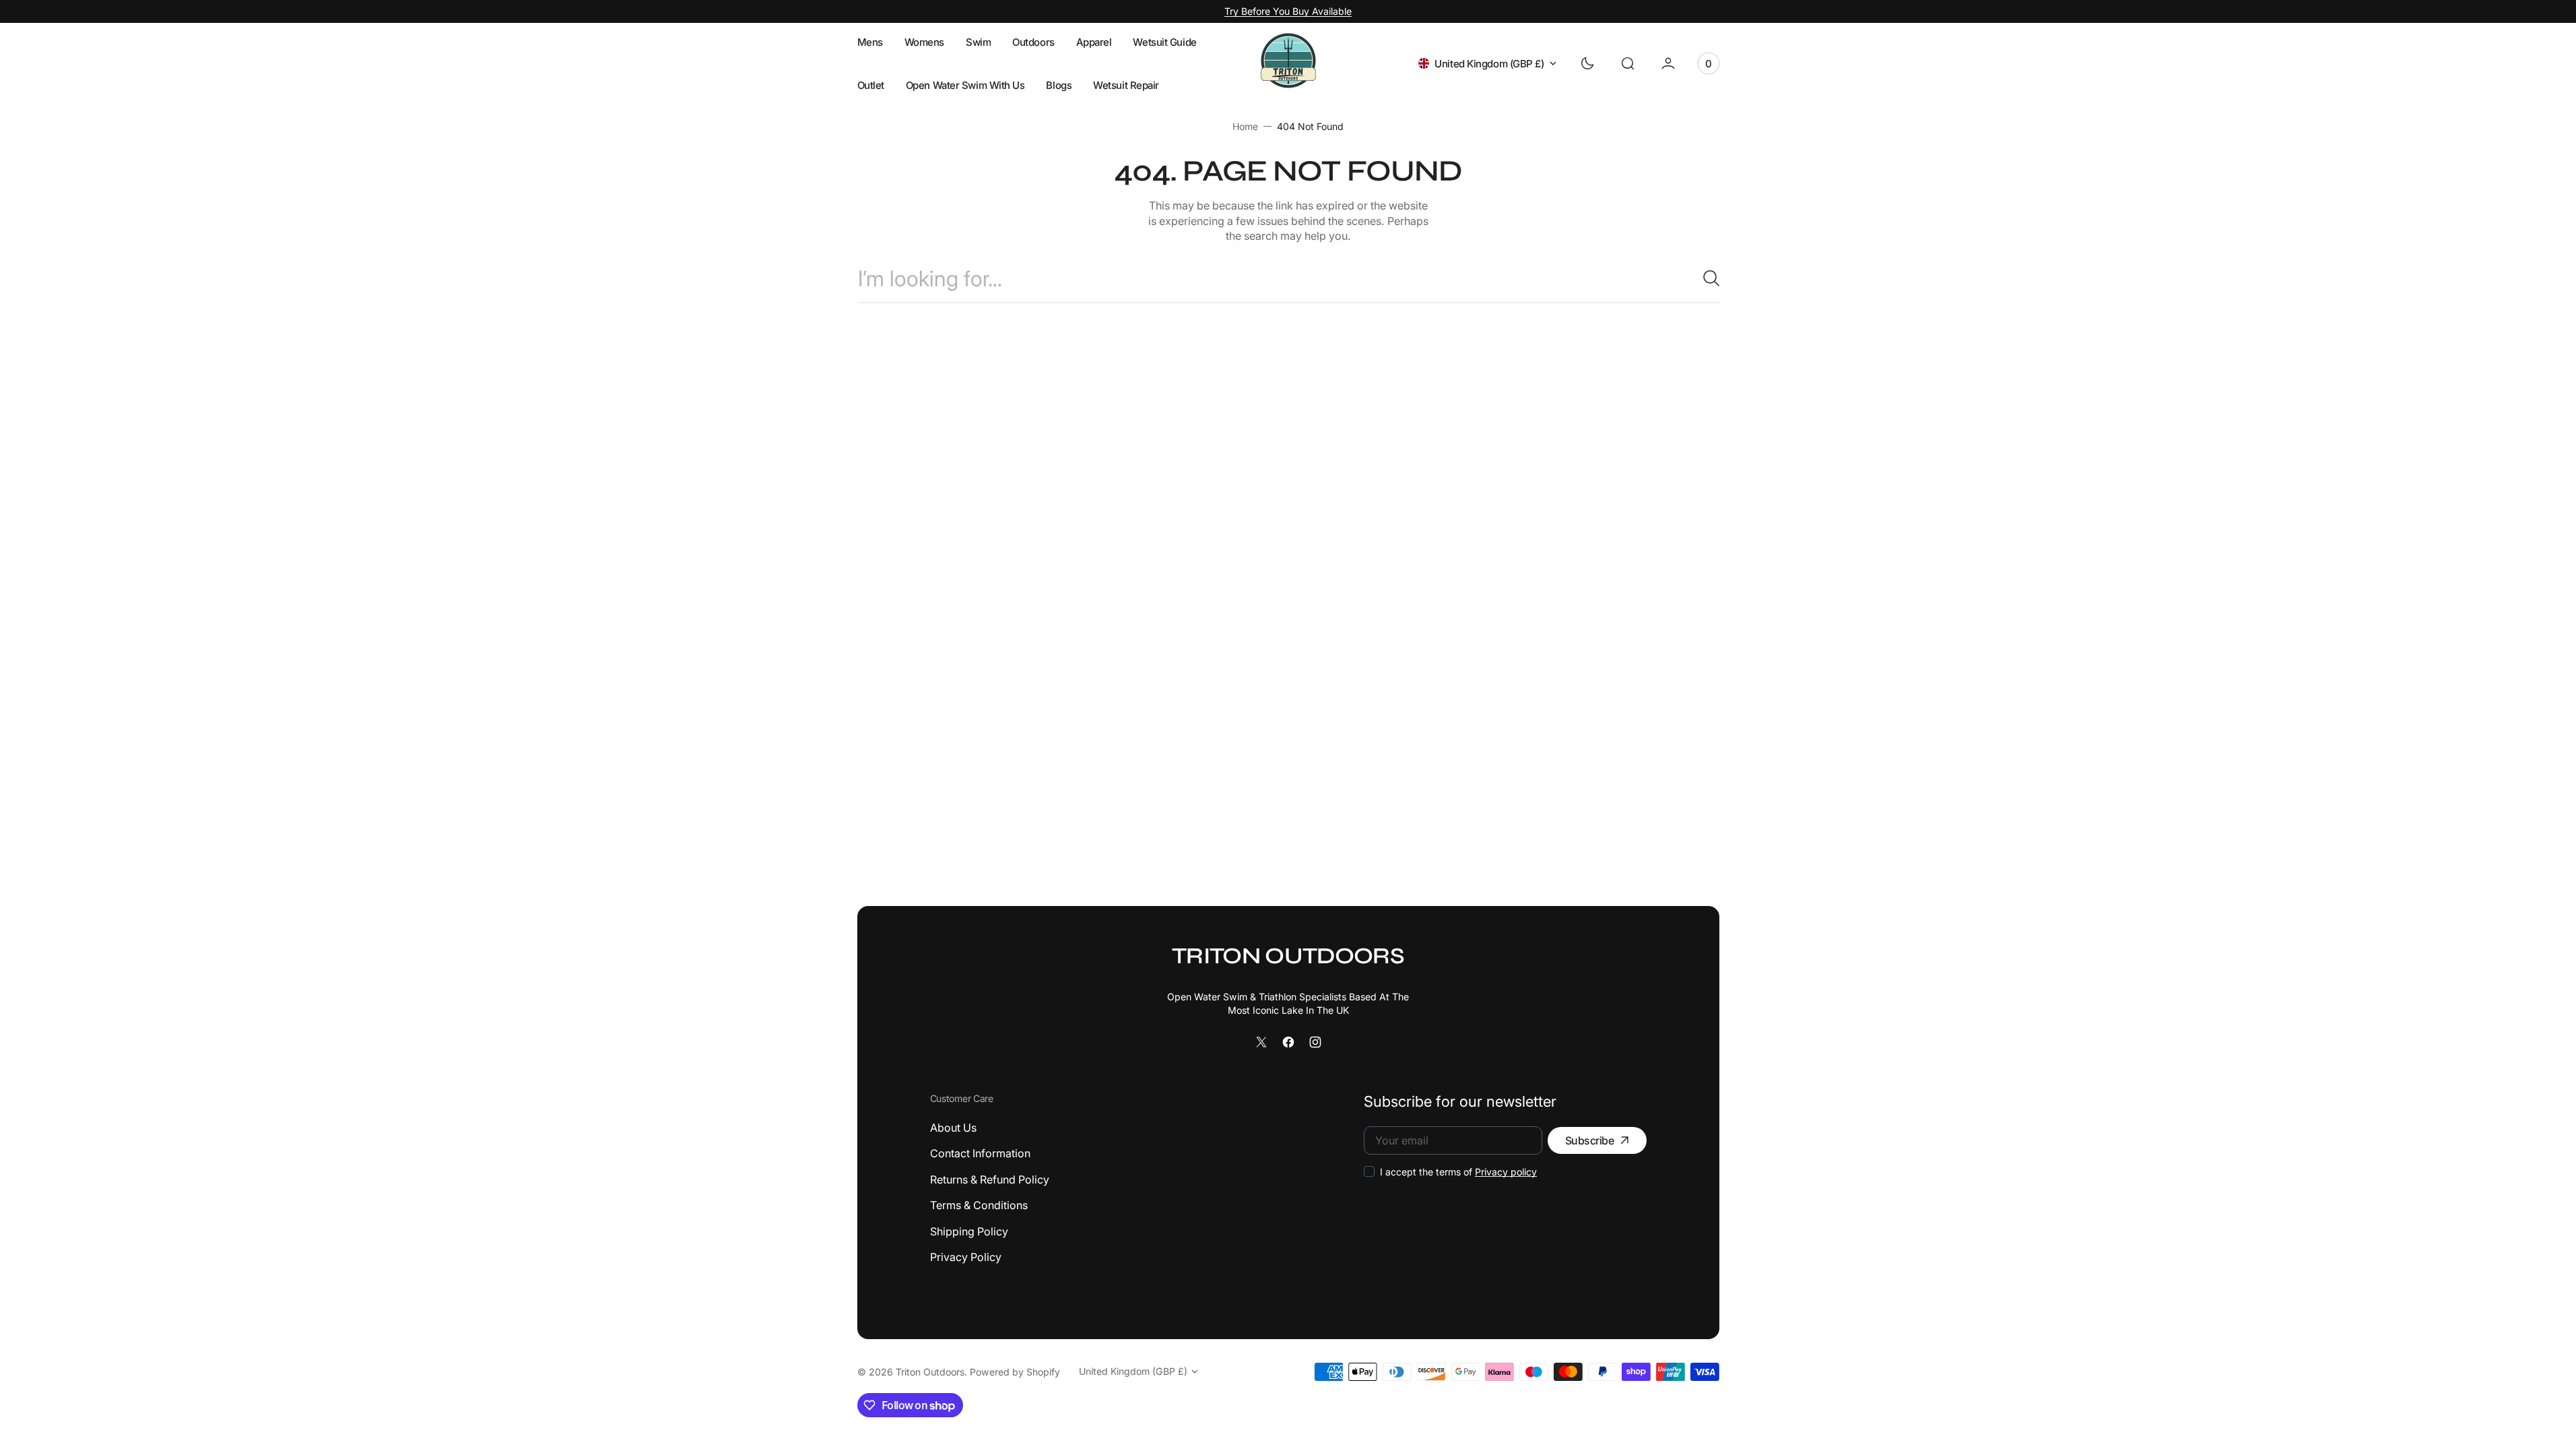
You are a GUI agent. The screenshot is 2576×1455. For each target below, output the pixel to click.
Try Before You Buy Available (1288, 11)
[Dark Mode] (1587, 63)
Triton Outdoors (930, 1372)
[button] (1628, 63)
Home (1245, 126)
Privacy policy (1506, 1172)
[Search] (1706, 278)
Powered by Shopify (1015, 1372)
